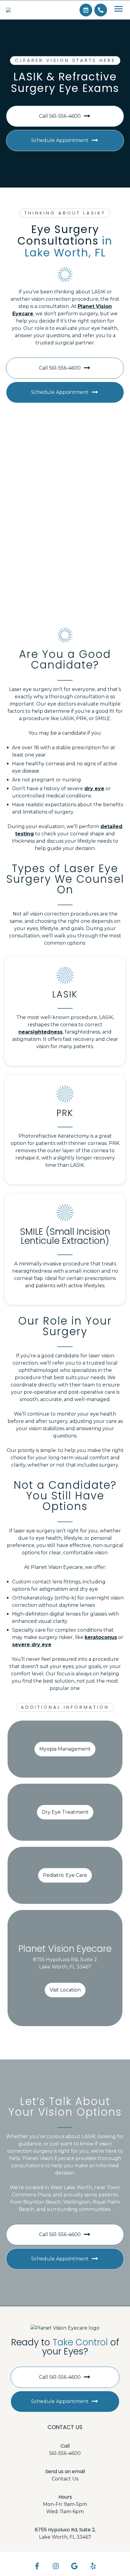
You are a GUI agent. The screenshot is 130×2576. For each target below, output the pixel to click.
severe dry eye (32, 1645)
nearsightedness (41, 1032)
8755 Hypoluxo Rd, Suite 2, (65, 2530)
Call (65, 2446)
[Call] (101, 10)
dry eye (94, 789)
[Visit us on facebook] (37, 2566)
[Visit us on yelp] (93, 2566)
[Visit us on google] (75, 2566)
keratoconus (101, 1637)
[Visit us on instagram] (56, 2566)
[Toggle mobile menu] (119, 9)
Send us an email (65, 2471)
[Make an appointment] (86, 10)
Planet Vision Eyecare (65, 1949)
